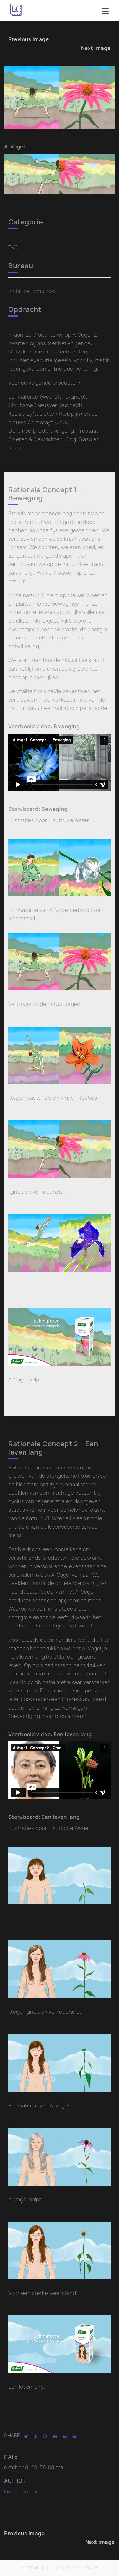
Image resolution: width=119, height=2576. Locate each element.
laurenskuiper (21, 2492)
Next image (96, 48)
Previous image (29, 39)
